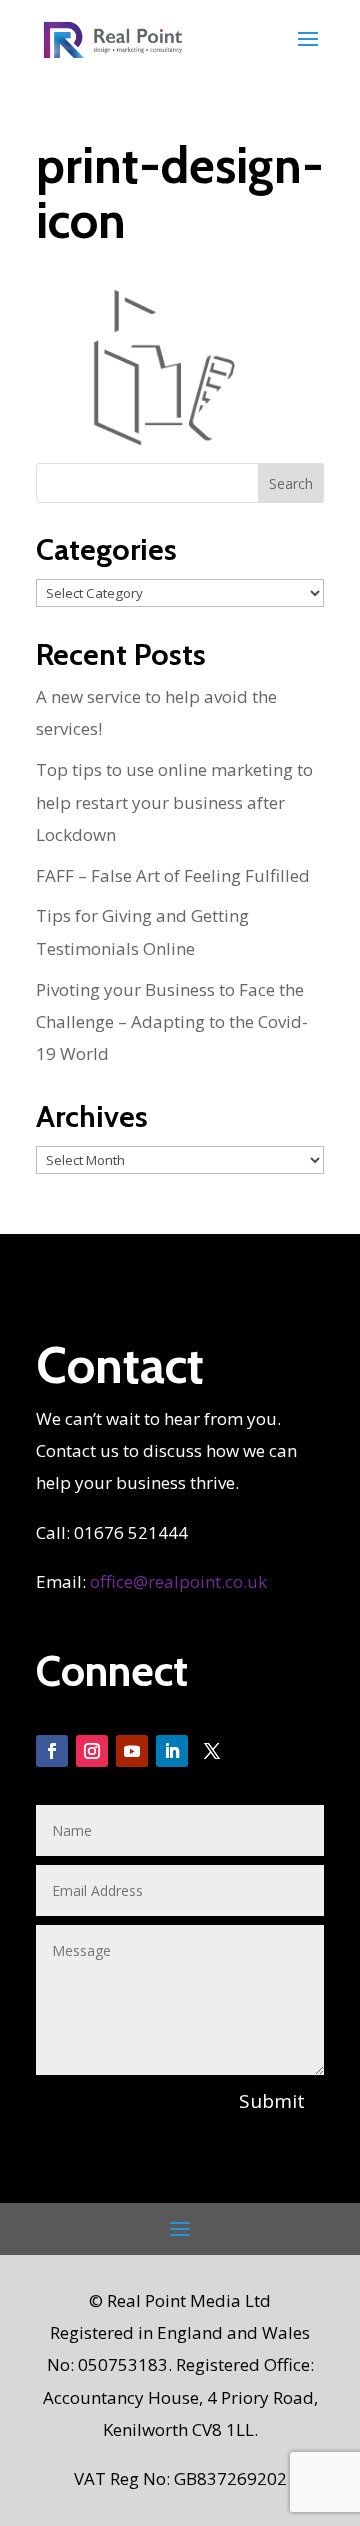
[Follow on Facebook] (52, 1751)
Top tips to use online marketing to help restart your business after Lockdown (174, 802)
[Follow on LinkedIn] (172, 1751)
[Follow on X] (212, 1751)
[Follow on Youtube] (132, 1751)
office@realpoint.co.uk (178, 1581)
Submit (272, 2101)
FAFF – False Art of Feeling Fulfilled (173, 875)
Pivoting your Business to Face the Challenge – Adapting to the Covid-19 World (172, 1022)
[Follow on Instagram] (92, 1751)
